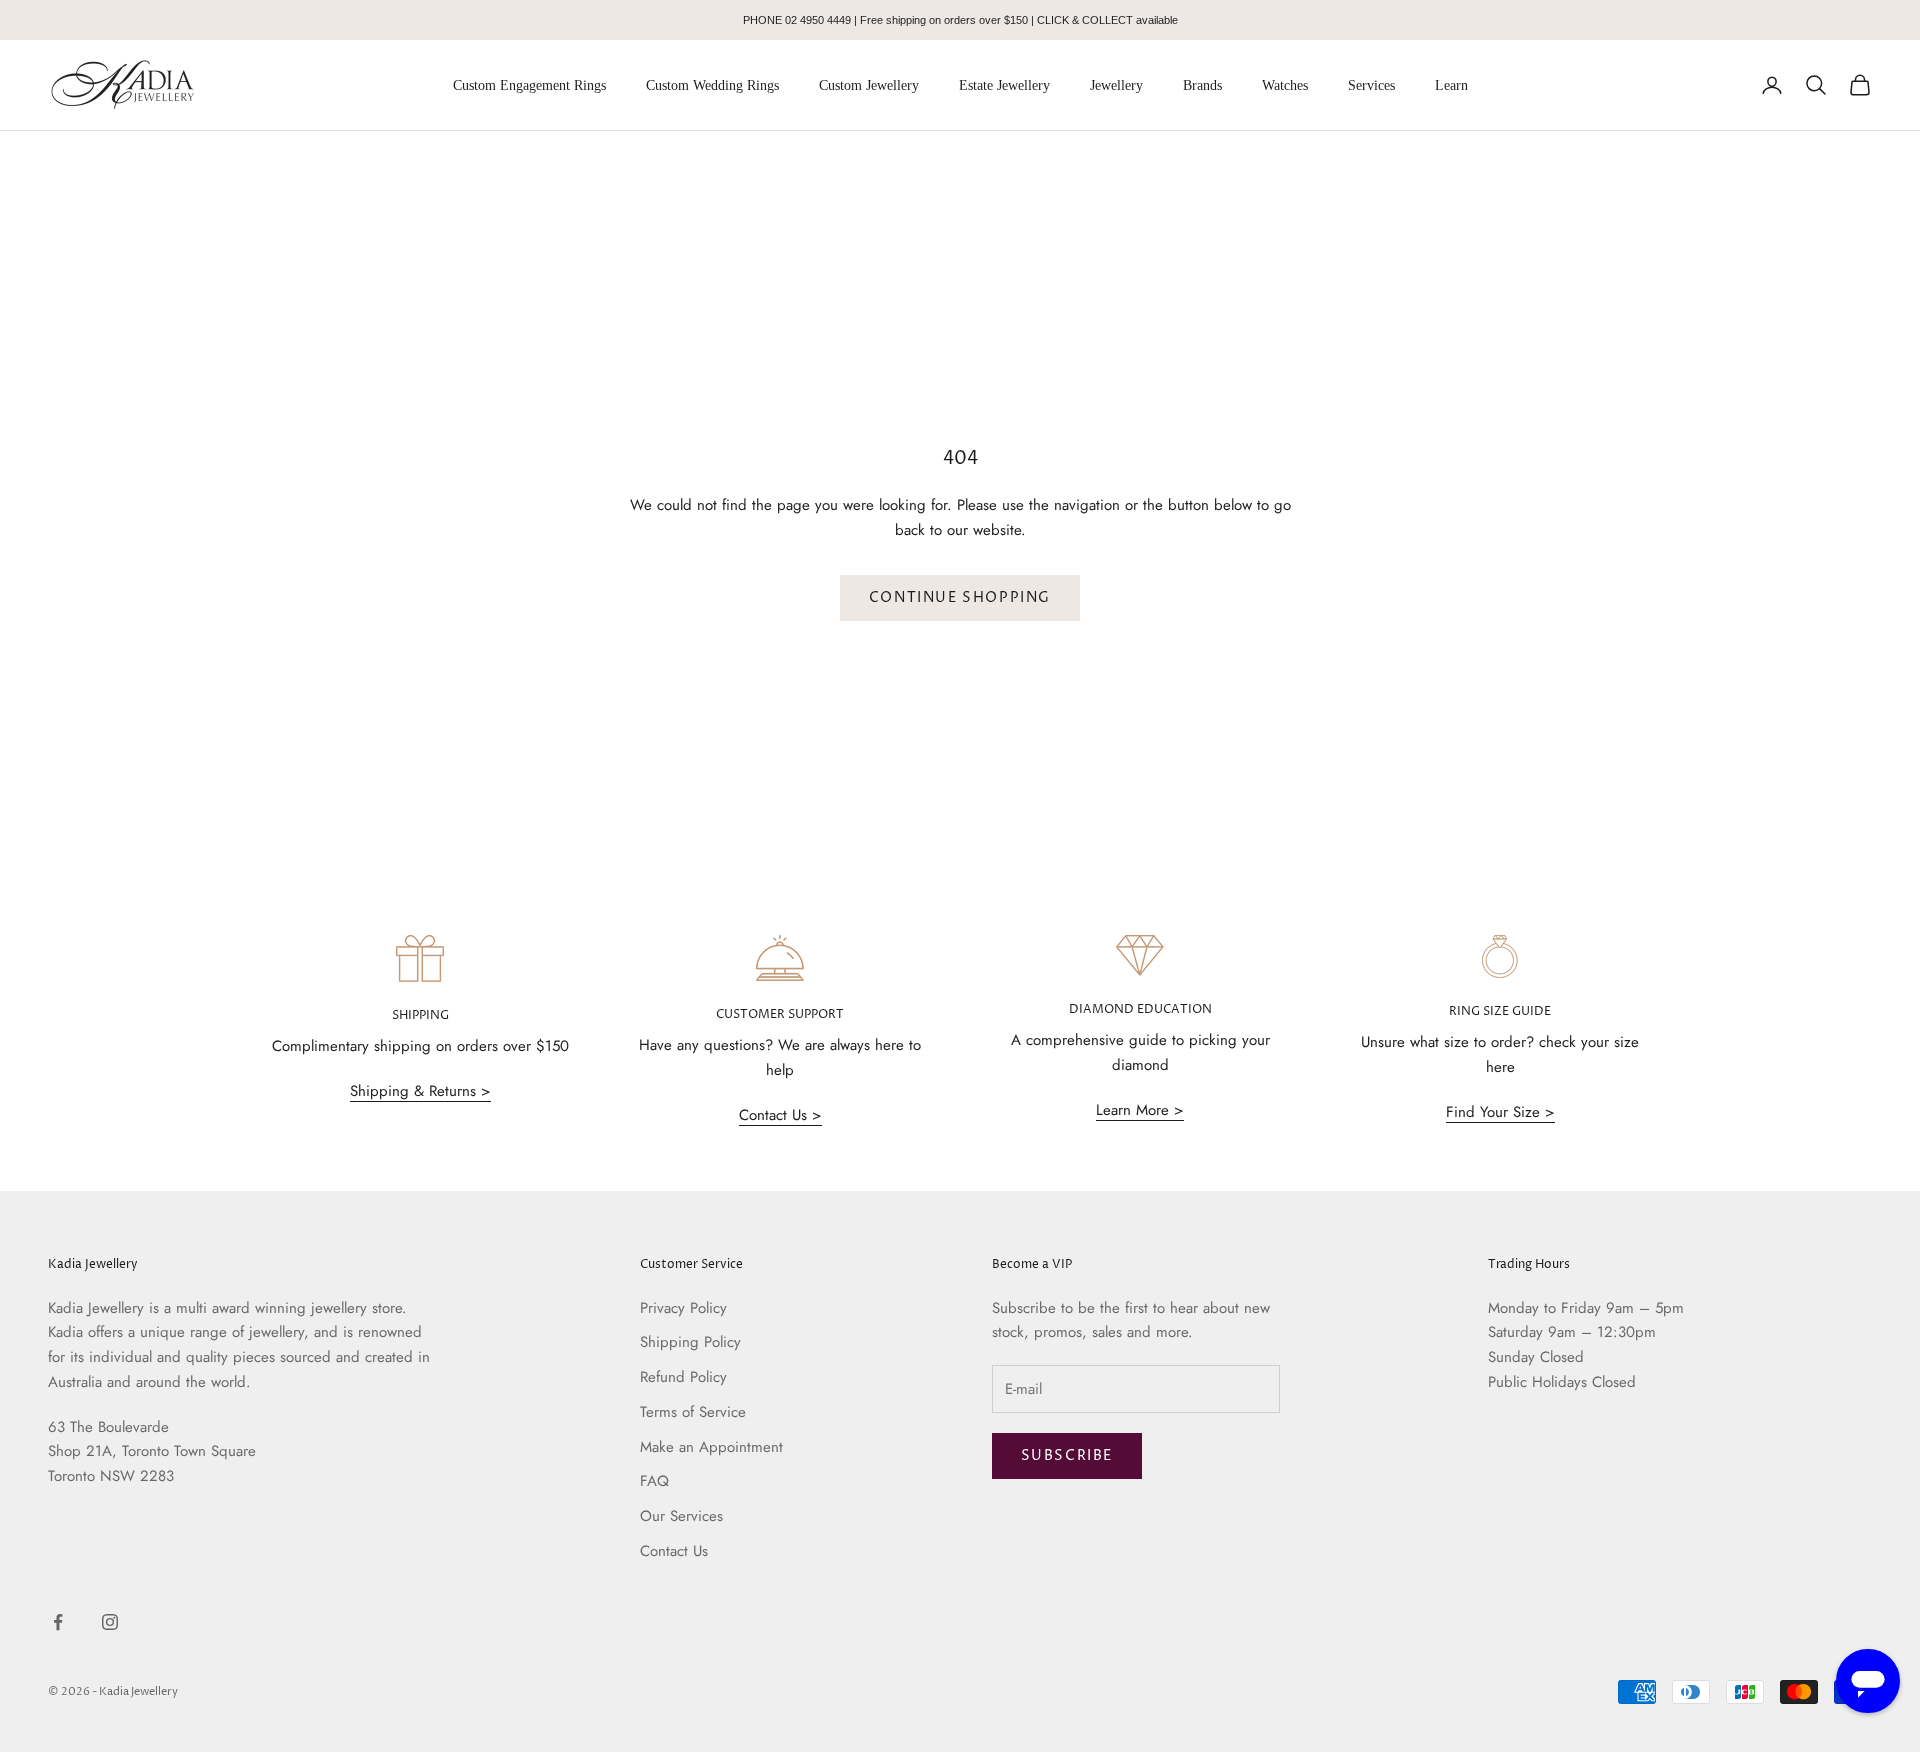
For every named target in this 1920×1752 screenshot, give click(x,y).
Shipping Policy (690, 1342)
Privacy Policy (683, 1308)
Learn (1451, 85)
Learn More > (1140, 1110)
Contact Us (674, 1551)
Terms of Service (693, 1412)
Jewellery (1116, 85)
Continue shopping (960, 597)
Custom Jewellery (869, 85)
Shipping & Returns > (420, 1091)
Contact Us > (780, 1115)
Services (1371, 85)
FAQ (654, 1481)
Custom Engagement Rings (529, 85)
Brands (1202, 85)
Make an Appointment (711, 1447)
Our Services (681, 1516)
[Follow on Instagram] (110, 1622)
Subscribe (1067, 1455)
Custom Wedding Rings (712, 85)
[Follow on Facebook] (58, 1622)
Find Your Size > (1500, 1112)
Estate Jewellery (1004, 85)
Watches (1285, 85)
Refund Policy (683, 1377)
